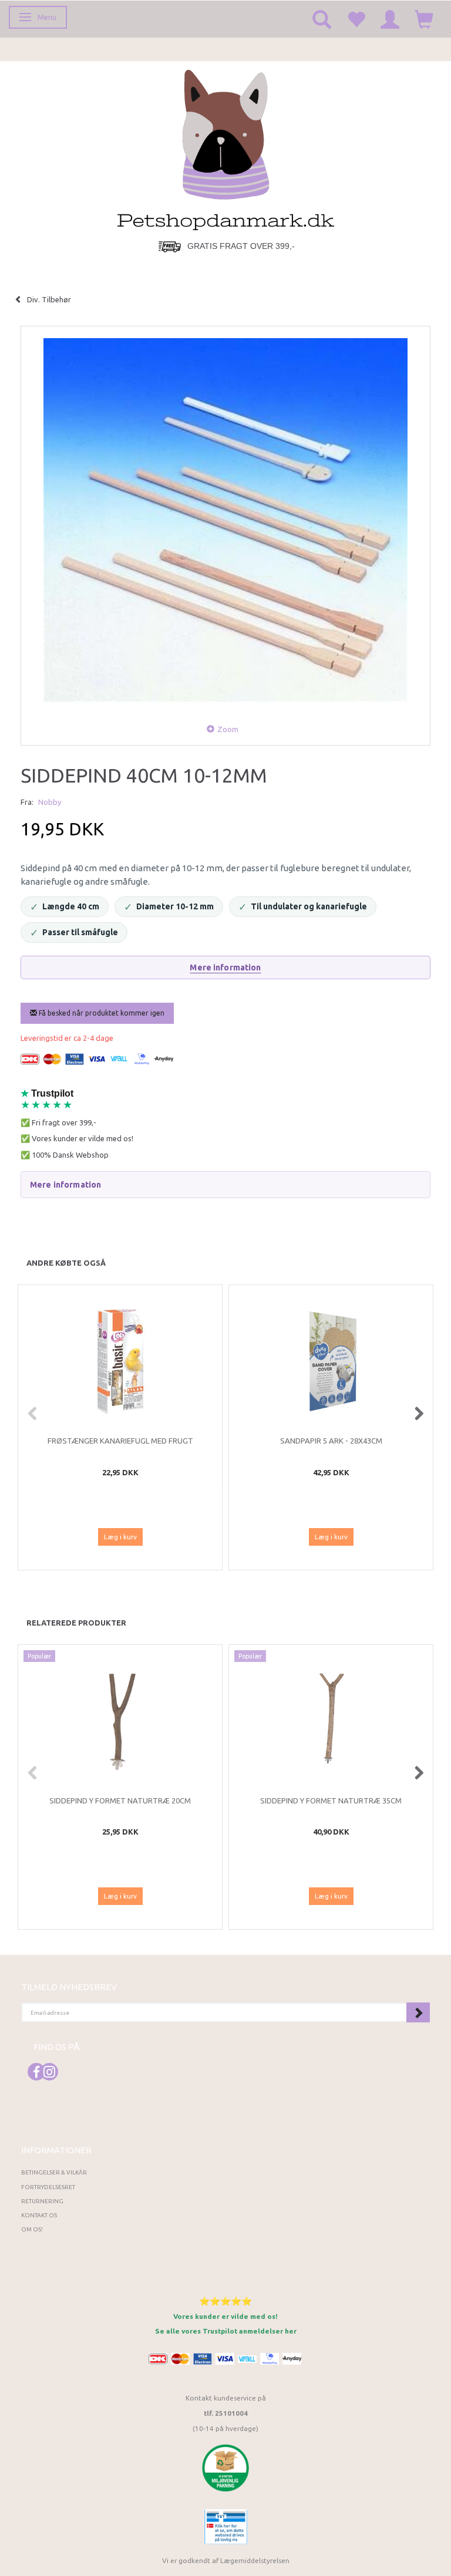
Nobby (50, 802)
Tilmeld (418, 2012)
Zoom (228, 729)
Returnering (42, 2201)
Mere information (225, 967)
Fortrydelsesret (48, 2187)
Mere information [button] (65, 1185)
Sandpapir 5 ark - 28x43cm (331, 1441)
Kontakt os (39, 2215)
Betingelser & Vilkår (54, 2172)
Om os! (32, 2229)
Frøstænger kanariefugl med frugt (120, 1441)
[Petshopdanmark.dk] (226, 149)
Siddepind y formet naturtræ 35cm (331, 1800)
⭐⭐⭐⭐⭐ (225, 2301)
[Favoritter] (356, 19)
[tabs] (322, 19)
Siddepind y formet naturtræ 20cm (120, 1800)
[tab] (225, 1185)
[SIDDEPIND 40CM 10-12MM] (225, 520)
